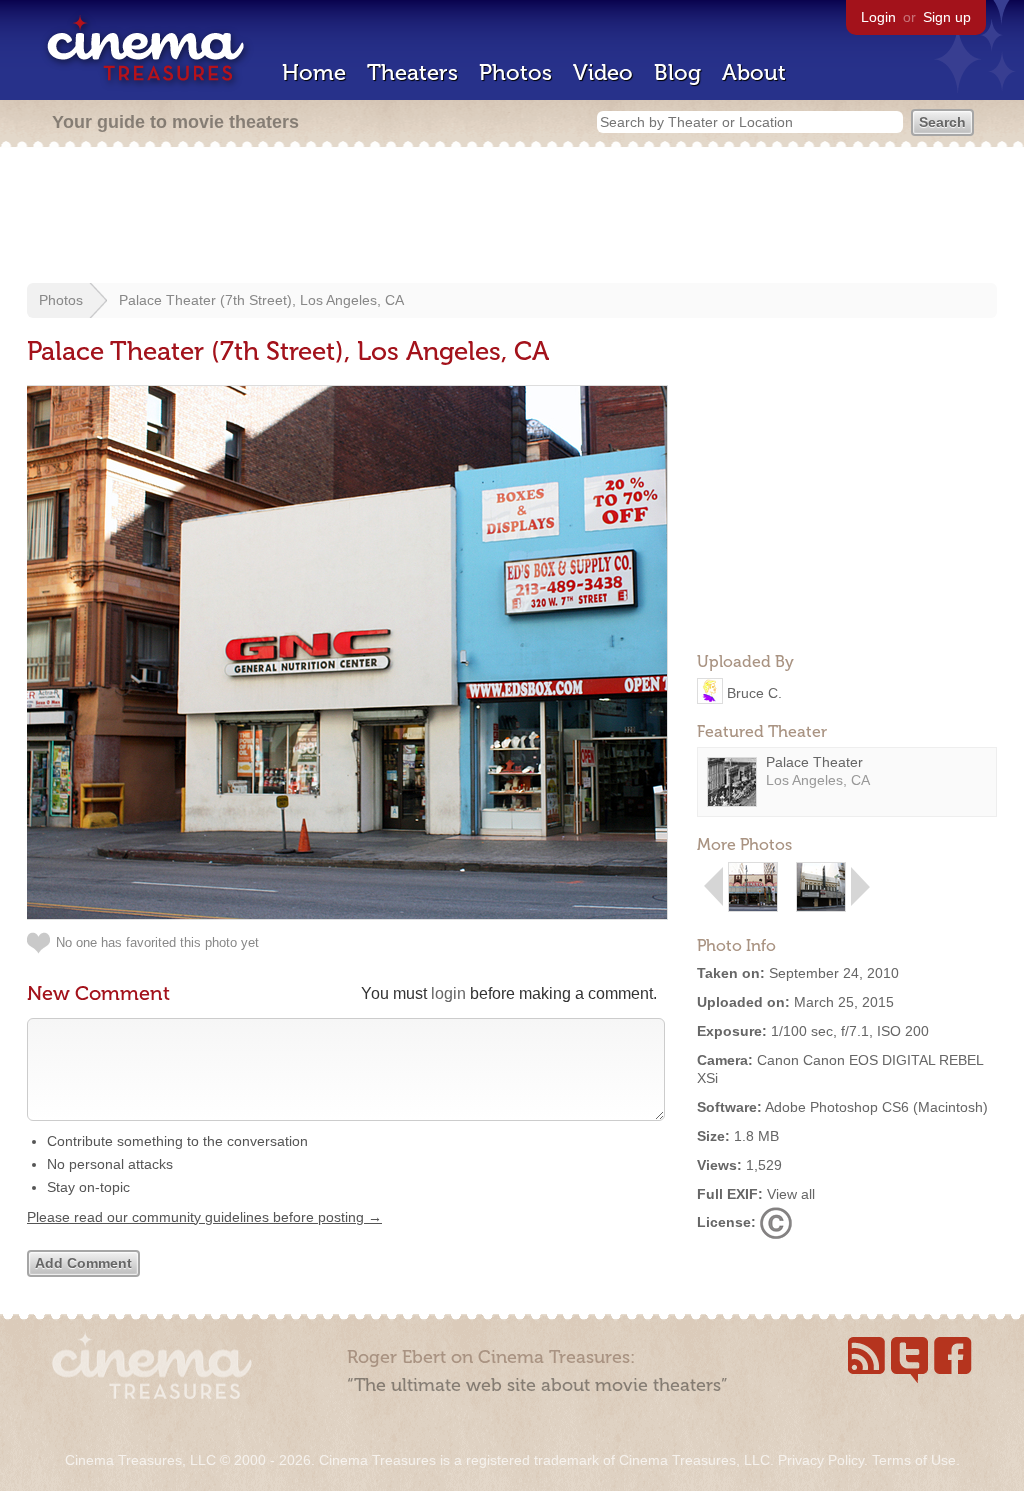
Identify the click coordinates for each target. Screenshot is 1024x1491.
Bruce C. (754, 692)
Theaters (412, 72)
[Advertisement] (512, 217)
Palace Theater (814, 762)
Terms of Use (914, 1460)
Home (314, 72)
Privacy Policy (821, 1460)
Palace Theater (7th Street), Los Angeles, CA (261, 300)
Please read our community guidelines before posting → (204, 1217)
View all (791, 1194)
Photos (515, 72)
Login (878, 17)
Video (603, 72)
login (448, 993)
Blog (677, 72)
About (754, 72)
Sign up (947, 17)
